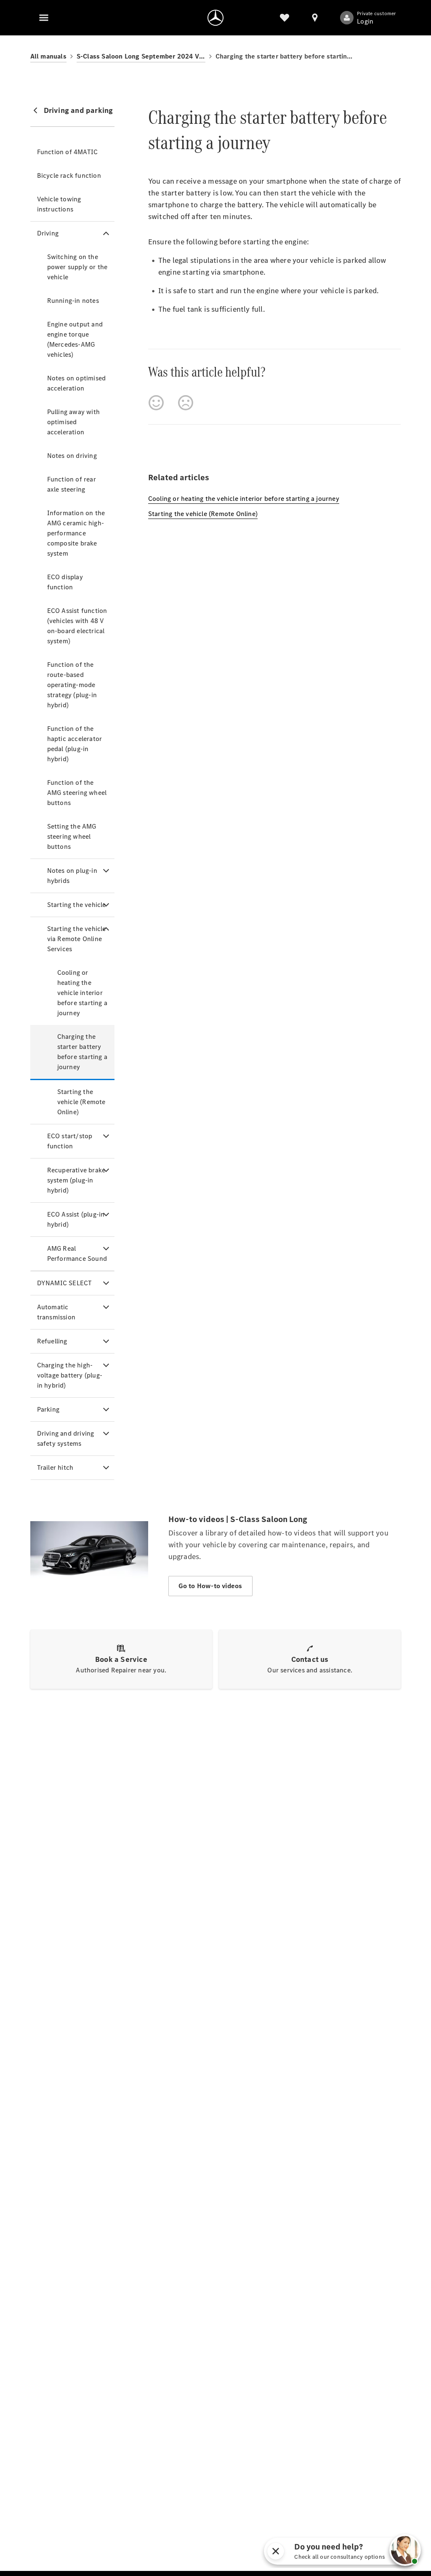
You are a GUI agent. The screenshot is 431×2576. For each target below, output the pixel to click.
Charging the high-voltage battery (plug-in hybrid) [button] (70, 1375)
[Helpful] (156, 403)
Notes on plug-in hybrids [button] (72, 876)
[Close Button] (319, 2551)
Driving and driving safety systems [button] (66, 1438)
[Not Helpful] (186, 403)
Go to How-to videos (210, 1586)
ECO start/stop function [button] (70, 1141)
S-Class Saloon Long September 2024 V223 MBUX (141, 56)
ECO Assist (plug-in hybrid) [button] (76, 1219)
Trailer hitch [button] (55, 1467)
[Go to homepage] (215, 18)
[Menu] (44, 18)
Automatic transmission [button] (56, 1312)
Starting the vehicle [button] (77, 905)
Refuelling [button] (52, 1341)
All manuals (48, 56)
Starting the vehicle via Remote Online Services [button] (77, 939)
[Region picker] (315, 18)
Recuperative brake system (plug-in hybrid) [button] (76, 1180)
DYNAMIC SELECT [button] (65, 1283)
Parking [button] (48, 1409)
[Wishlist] (285, 18)
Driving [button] (48, 233)
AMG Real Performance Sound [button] (77, 1253)
